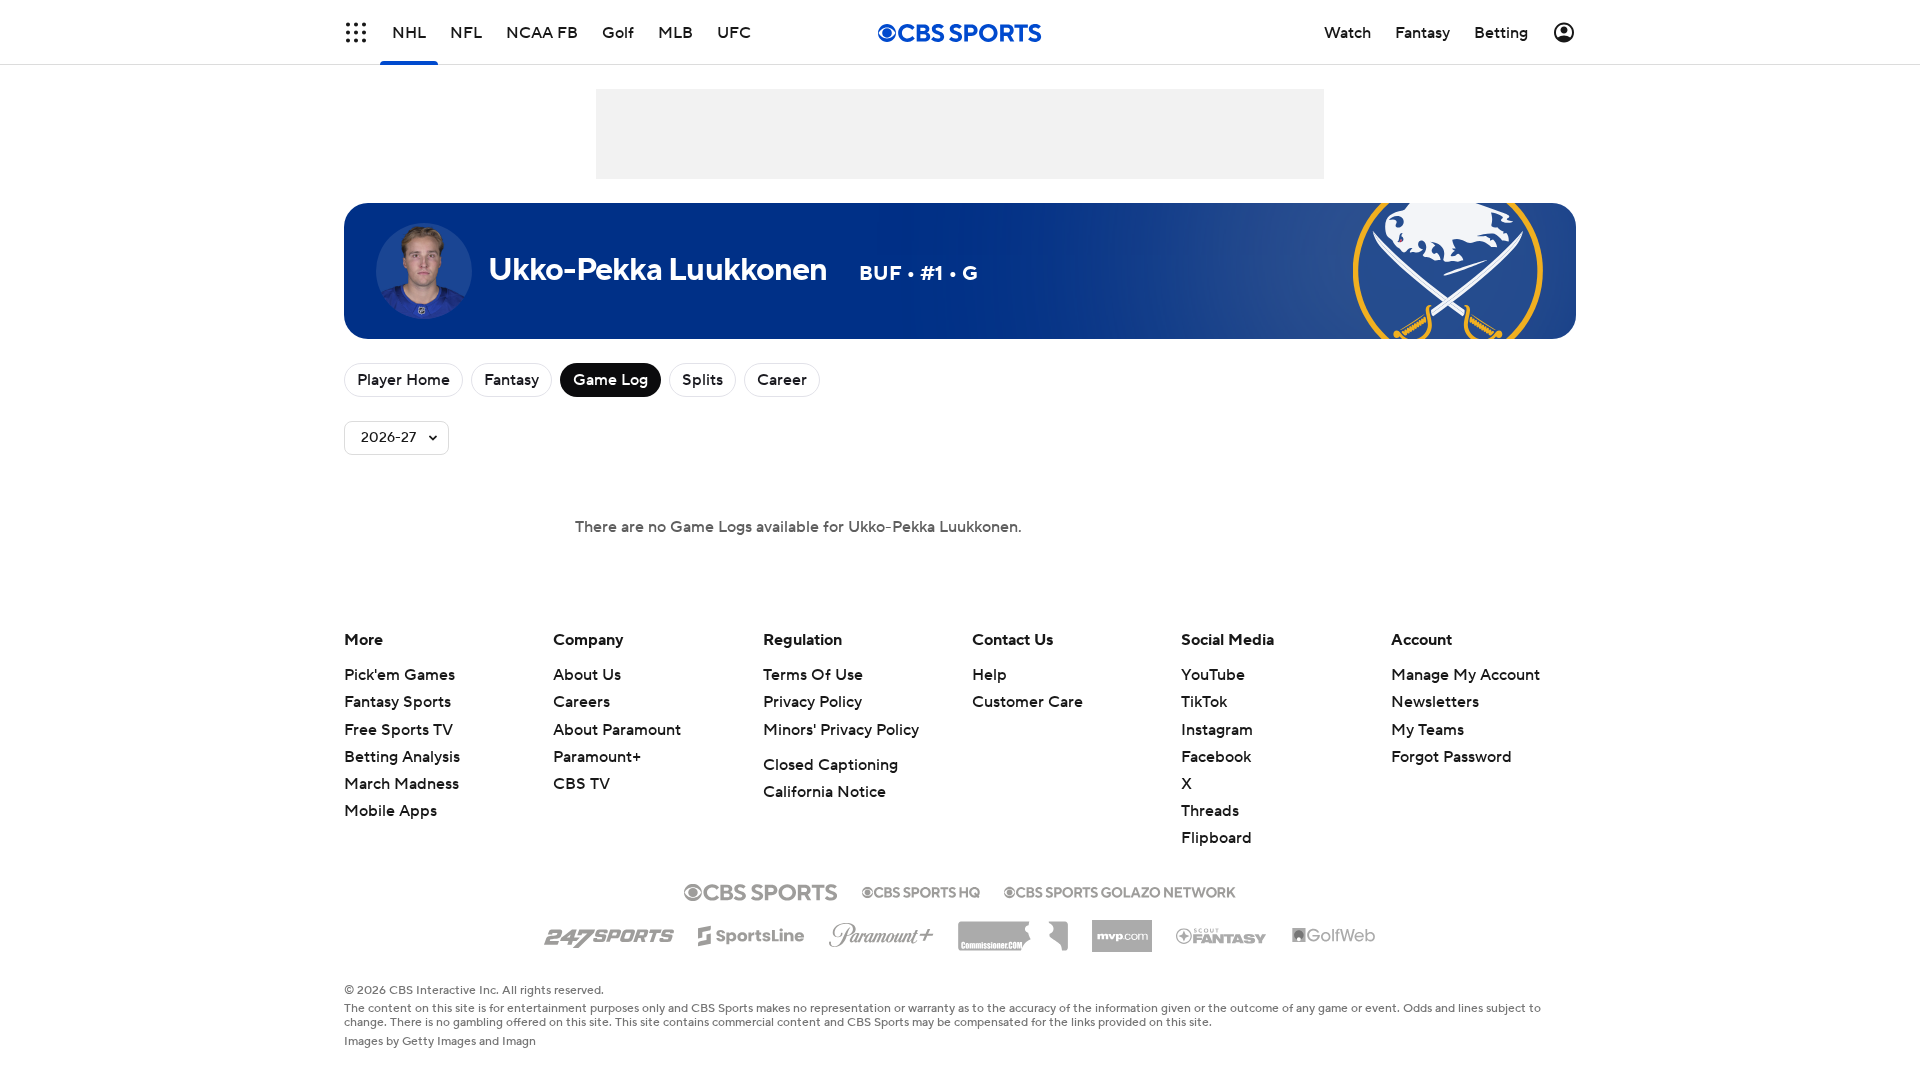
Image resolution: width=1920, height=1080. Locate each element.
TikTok (1204, 702)
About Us (587, 675)
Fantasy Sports (397, 702)
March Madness (401, 784)
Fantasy (511, 380)
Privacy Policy (812, 702)
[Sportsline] (751, 933)
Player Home (403, 380)
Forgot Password (1451, 757)
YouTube (1213, 675)
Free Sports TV (398, 730)
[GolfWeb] (1334, 936)
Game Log (610, 380)
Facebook (1216, 757)
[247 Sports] (609, 932)
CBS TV (581, 784)
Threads (1210, 811)
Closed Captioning (830, 765)
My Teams (1427, 730)
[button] (356, 32)
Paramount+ (597, 757)
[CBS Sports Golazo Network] (1120, 890)
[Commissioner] (1013, 929)
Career (782, 380)
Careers (581, 702)
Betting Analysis (402, 757)
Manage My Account (1465, 675)
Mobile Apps (390, 811)
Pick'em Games (399, 675)
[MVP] (1122, 928)
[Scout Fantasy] (1222, 935)
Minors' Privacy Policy (841, 730)
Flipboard (1216, 838)
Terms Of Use (813, 675)
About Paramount (617, 730)
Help (989, 675)
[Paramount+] (881, 931)
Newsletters (1435, 702)
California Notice (824, 792)
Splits (702, 380)
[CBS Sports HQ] (921, 890)
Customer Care (1027, 702)
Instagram (1217, 730)
